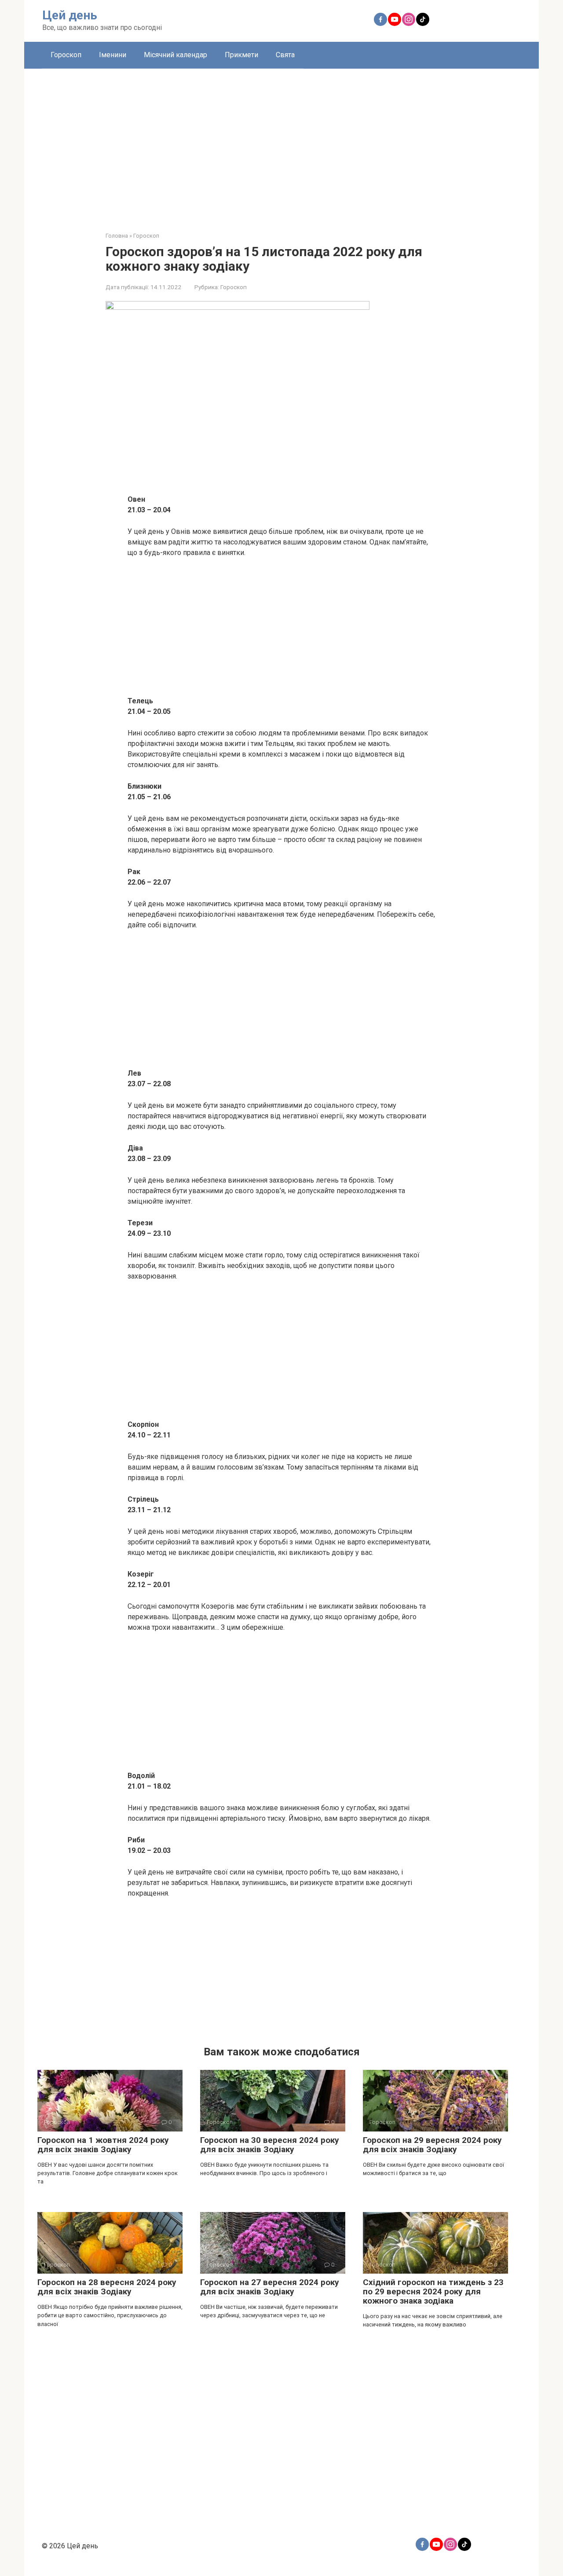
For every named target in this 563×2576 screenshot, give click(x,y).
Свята (285, 55)
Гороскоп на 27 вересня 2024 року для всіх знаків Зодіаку (270, 2287)
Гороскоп (66, 55)
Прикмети (241, 55)
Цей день (70, 15)
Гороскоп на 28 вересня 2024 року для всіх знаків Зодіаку (107, 2287)
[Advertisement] (281, 143)
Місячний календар (175, 55)
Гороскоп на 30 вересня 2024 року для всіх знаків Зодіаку (270, 2145)
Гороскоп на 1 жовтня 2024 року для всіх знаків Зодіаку (103, 2145)
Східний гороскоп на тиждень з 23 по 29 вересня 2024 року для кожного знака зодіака (433, 2291)
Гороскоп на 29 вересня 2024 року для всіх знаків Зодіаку (432, 2145)
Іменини (113, 55)
